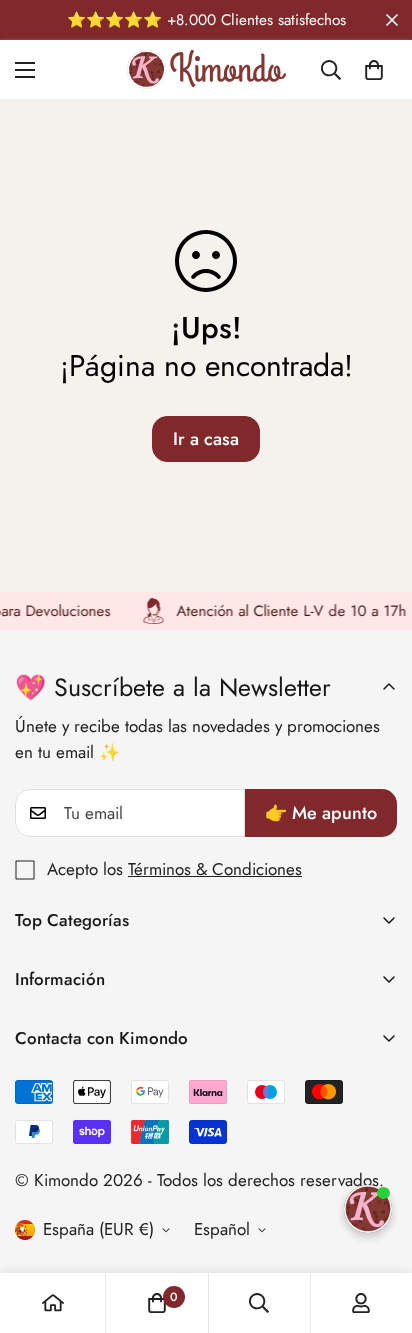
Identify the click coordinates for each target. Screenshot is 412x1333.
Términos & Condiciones (215, 869)
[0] (374, 70)
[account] (361, 1303)
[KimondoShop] (206, 69)
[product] (53, 1303)
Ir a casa (206, 439)
